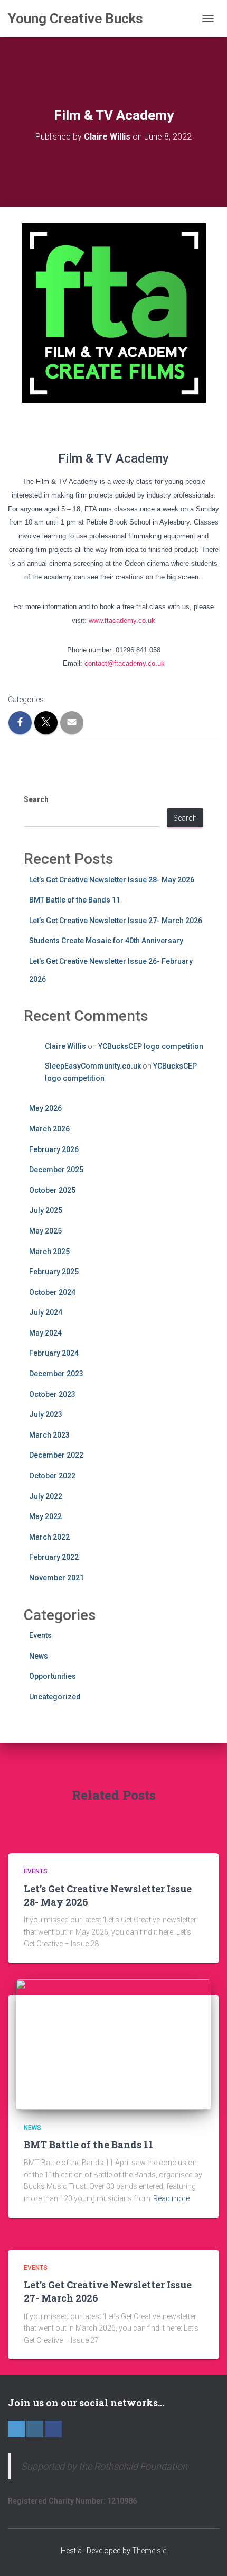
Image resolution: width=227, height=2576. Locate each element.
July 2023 (46, 1414)
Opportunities (53, 1676)
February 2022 (54, 1557)
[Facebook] (53, 2429)
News (39, 1656)
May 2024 (45, 1333)
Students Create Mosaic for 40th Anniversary (106, 941)
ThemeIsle (149, 2551)
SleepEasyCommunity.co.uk (93, 1066)
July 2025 (46, 1210)
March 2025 (49, 1252)
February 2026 (54, 1149)
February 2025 (54, 1272)
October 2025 (52, 1190)
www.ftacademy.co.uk (122, 620)
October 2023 (52, 1394)
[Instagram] (35, 2429)
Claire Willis (65, 1046)
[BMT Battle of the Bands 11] (113, 2044)
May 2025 (45, 1231)
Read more (171, 2198)
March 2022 (49, 1537)
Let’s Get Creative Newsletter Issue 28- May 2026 (112, 880)
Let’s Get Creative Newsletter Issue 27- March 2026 (116, 921)
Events (40, 1635)
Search (36, 799)
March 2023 (49, 1435)
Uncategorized (55, 1697)
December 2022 (56, 1455)
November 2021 (56, 1578)
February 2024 (54, 1353)
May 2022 (45, 1516)
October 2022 (52, 1476)
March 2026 (49, 1129)
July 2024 (46, 1312)
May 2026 (45, 1108)
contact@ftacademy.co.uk (125, 663)
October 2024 (52, 1292)
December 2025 (56, 1170)
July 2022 (46, 1496)
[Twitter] (16, 2429)
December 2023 (56, 1374)
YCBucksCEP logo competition (151, 1046)
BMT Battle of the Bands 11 (75, 900)
